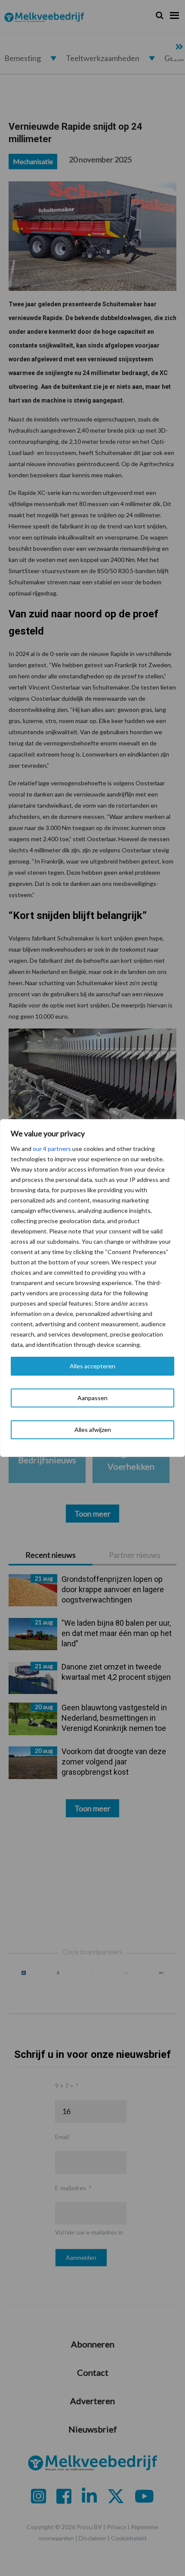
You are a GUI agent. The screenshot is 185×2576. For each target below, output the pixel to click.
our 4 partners (52, 1149)
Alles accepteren (92, 1366)
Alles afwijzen (93, 1430)
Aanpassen (92, 1398)
